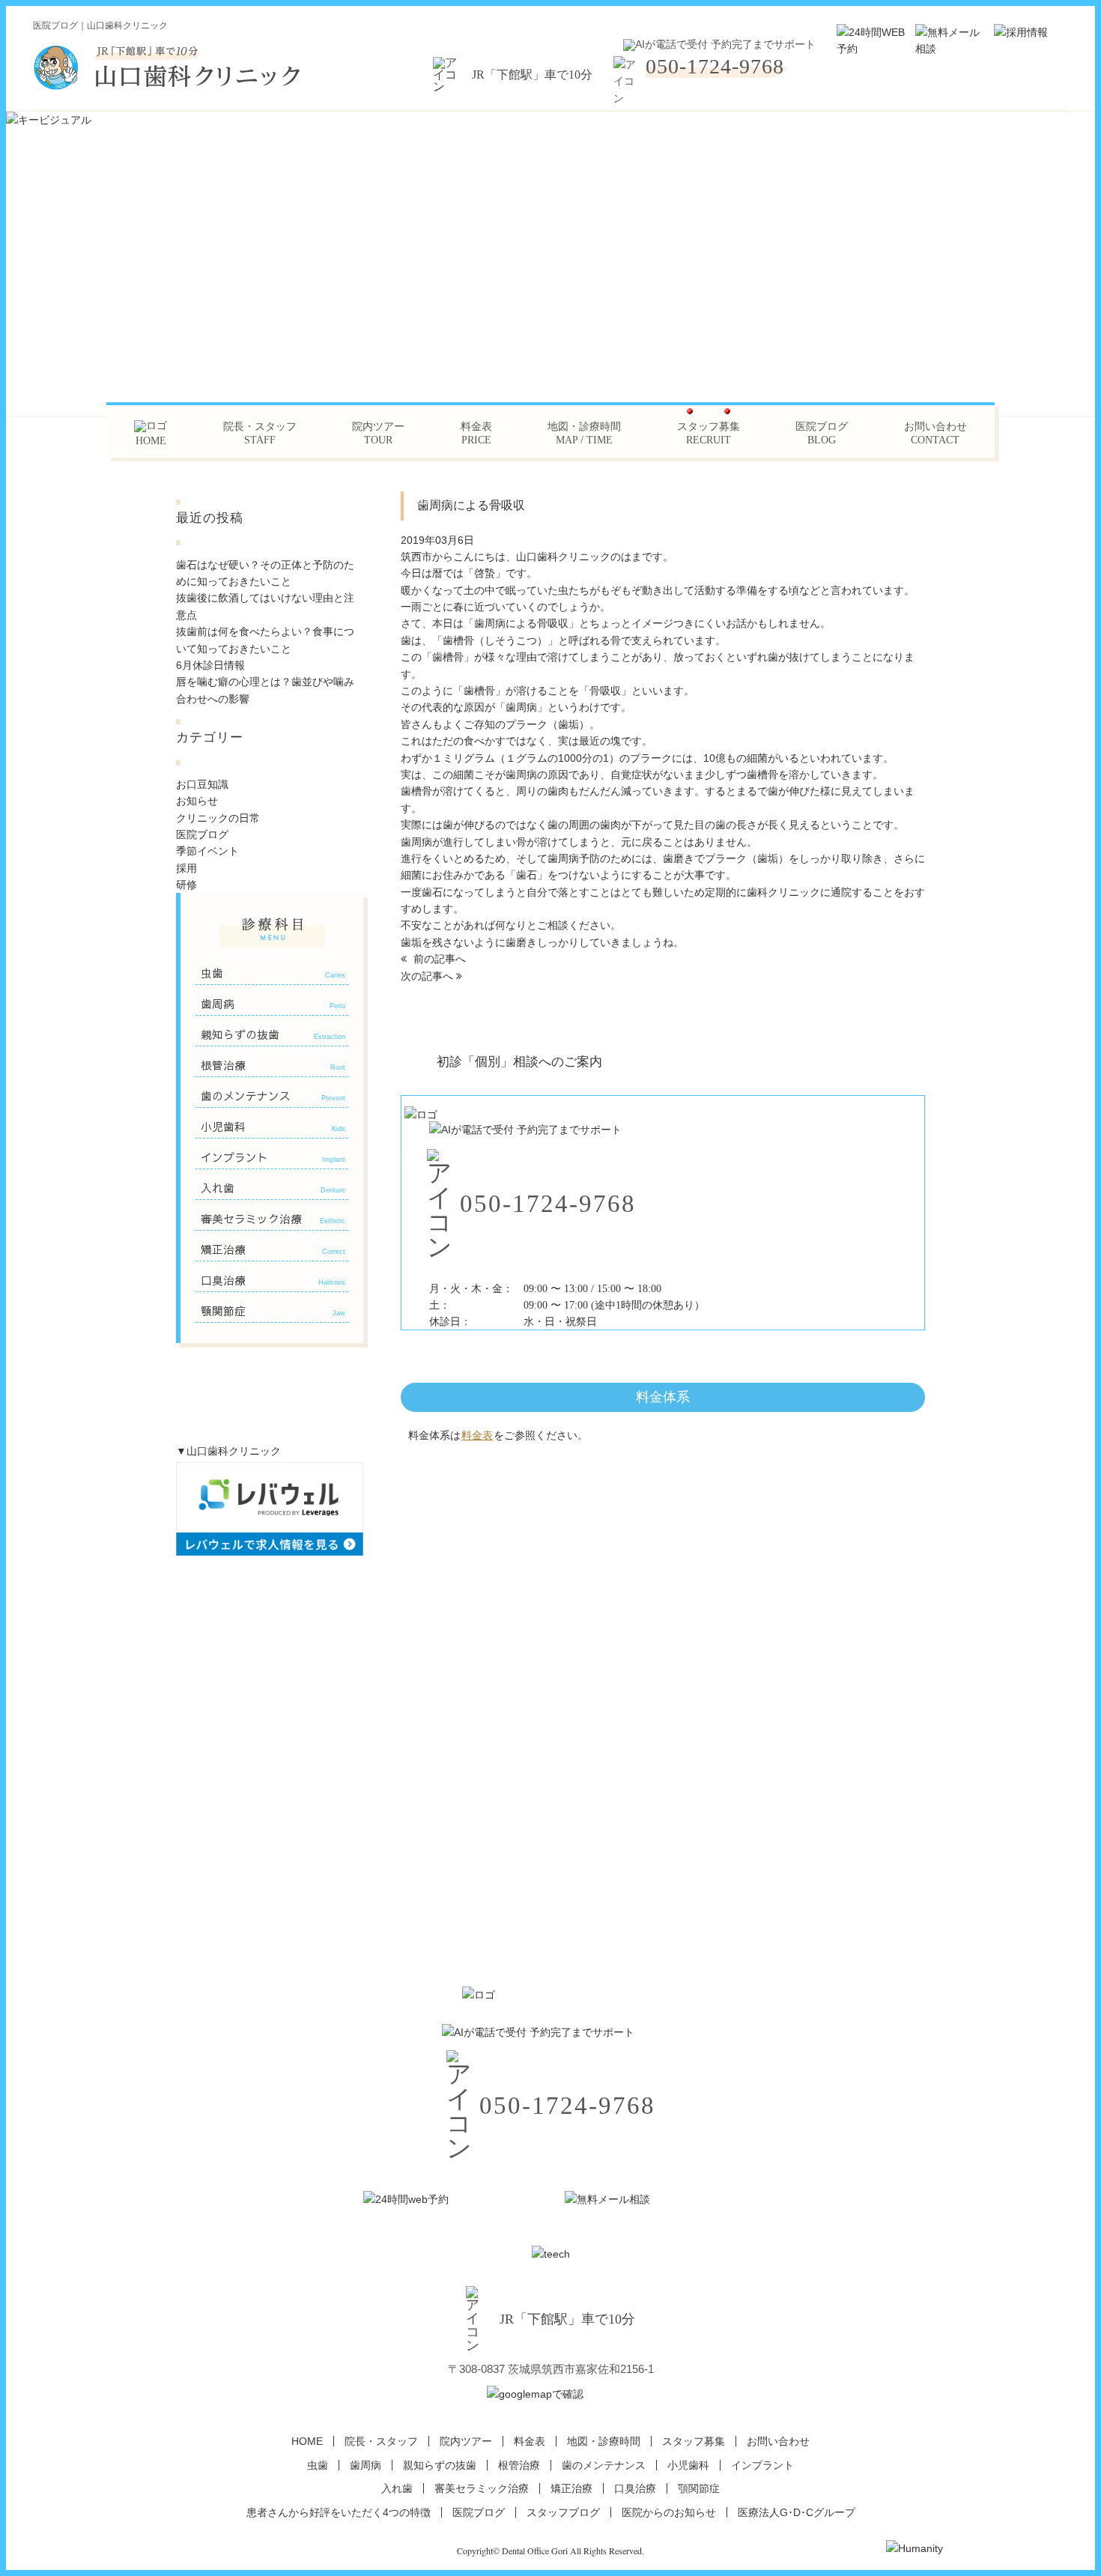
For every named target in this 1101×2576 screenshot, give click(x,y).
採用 (186, 868)
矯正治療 (273, 1249)
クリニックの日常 (218, 818)
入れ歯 (273, 1188)
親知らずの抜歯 (273, 1034)
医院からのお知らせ (669, 2512)
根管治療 (273, 1065)
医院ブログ (822, 433)
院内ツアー (378, 433)
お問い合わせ (935, 433)
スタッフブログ (563, 2512)
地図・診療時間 (584, 433)
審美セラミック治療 (273, 1219)
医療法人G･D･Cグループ (797, 2512)
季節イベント (207, 851)
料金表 (476, 433)
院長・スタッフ (260, 433)
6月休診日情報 (210, 665)
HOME (307, 2441)
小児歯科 (273, 1127)
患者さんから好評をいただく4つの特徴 (339, 2512)
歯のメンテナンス (273, 1096)
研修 (186, 885)
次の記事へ (428, 976)
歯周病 (273, 1004)
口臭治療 (273, 1280)
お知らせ (197, 801)
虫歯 (273, 973)
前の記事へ (438, 959)
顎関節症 (273, 1311)
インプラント (273, 1157)
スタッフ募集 (709, 433)
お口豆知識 (202, 784)
